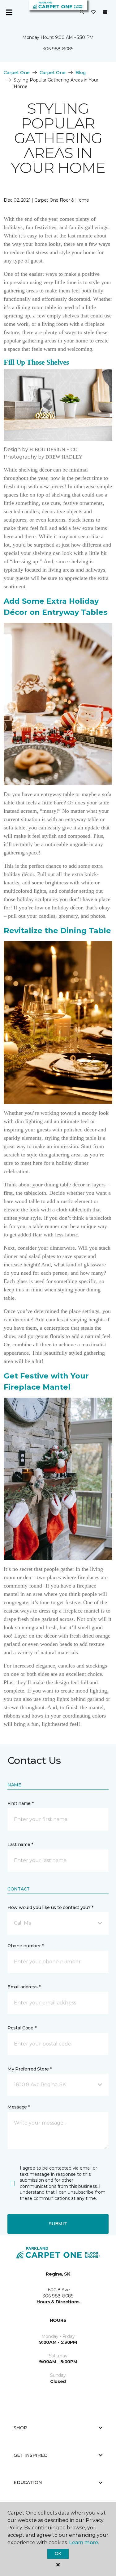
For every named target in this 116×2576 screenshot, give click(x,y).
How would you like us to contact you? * (50, 1907)
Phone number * (26, 1946)
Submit (58, 2224)
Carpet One (17, 73)
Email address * (24, 1987)
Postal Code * (22, 2028)
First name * (21, 1803)
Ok (58, 2553)
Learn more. (84, 2542)
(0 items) (105, 12)
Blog (81, 73)
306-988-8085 (58, 49)
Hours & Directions (58, 2302)
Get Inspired (31, 2455)
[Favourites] (93, 12)
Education (28, 2482)
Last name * (20, 1844)
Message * (19, 2107)
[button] (82, 12)
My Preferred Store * (30, 2069)
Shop (20, 2428)
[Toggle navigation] (9, 12)
